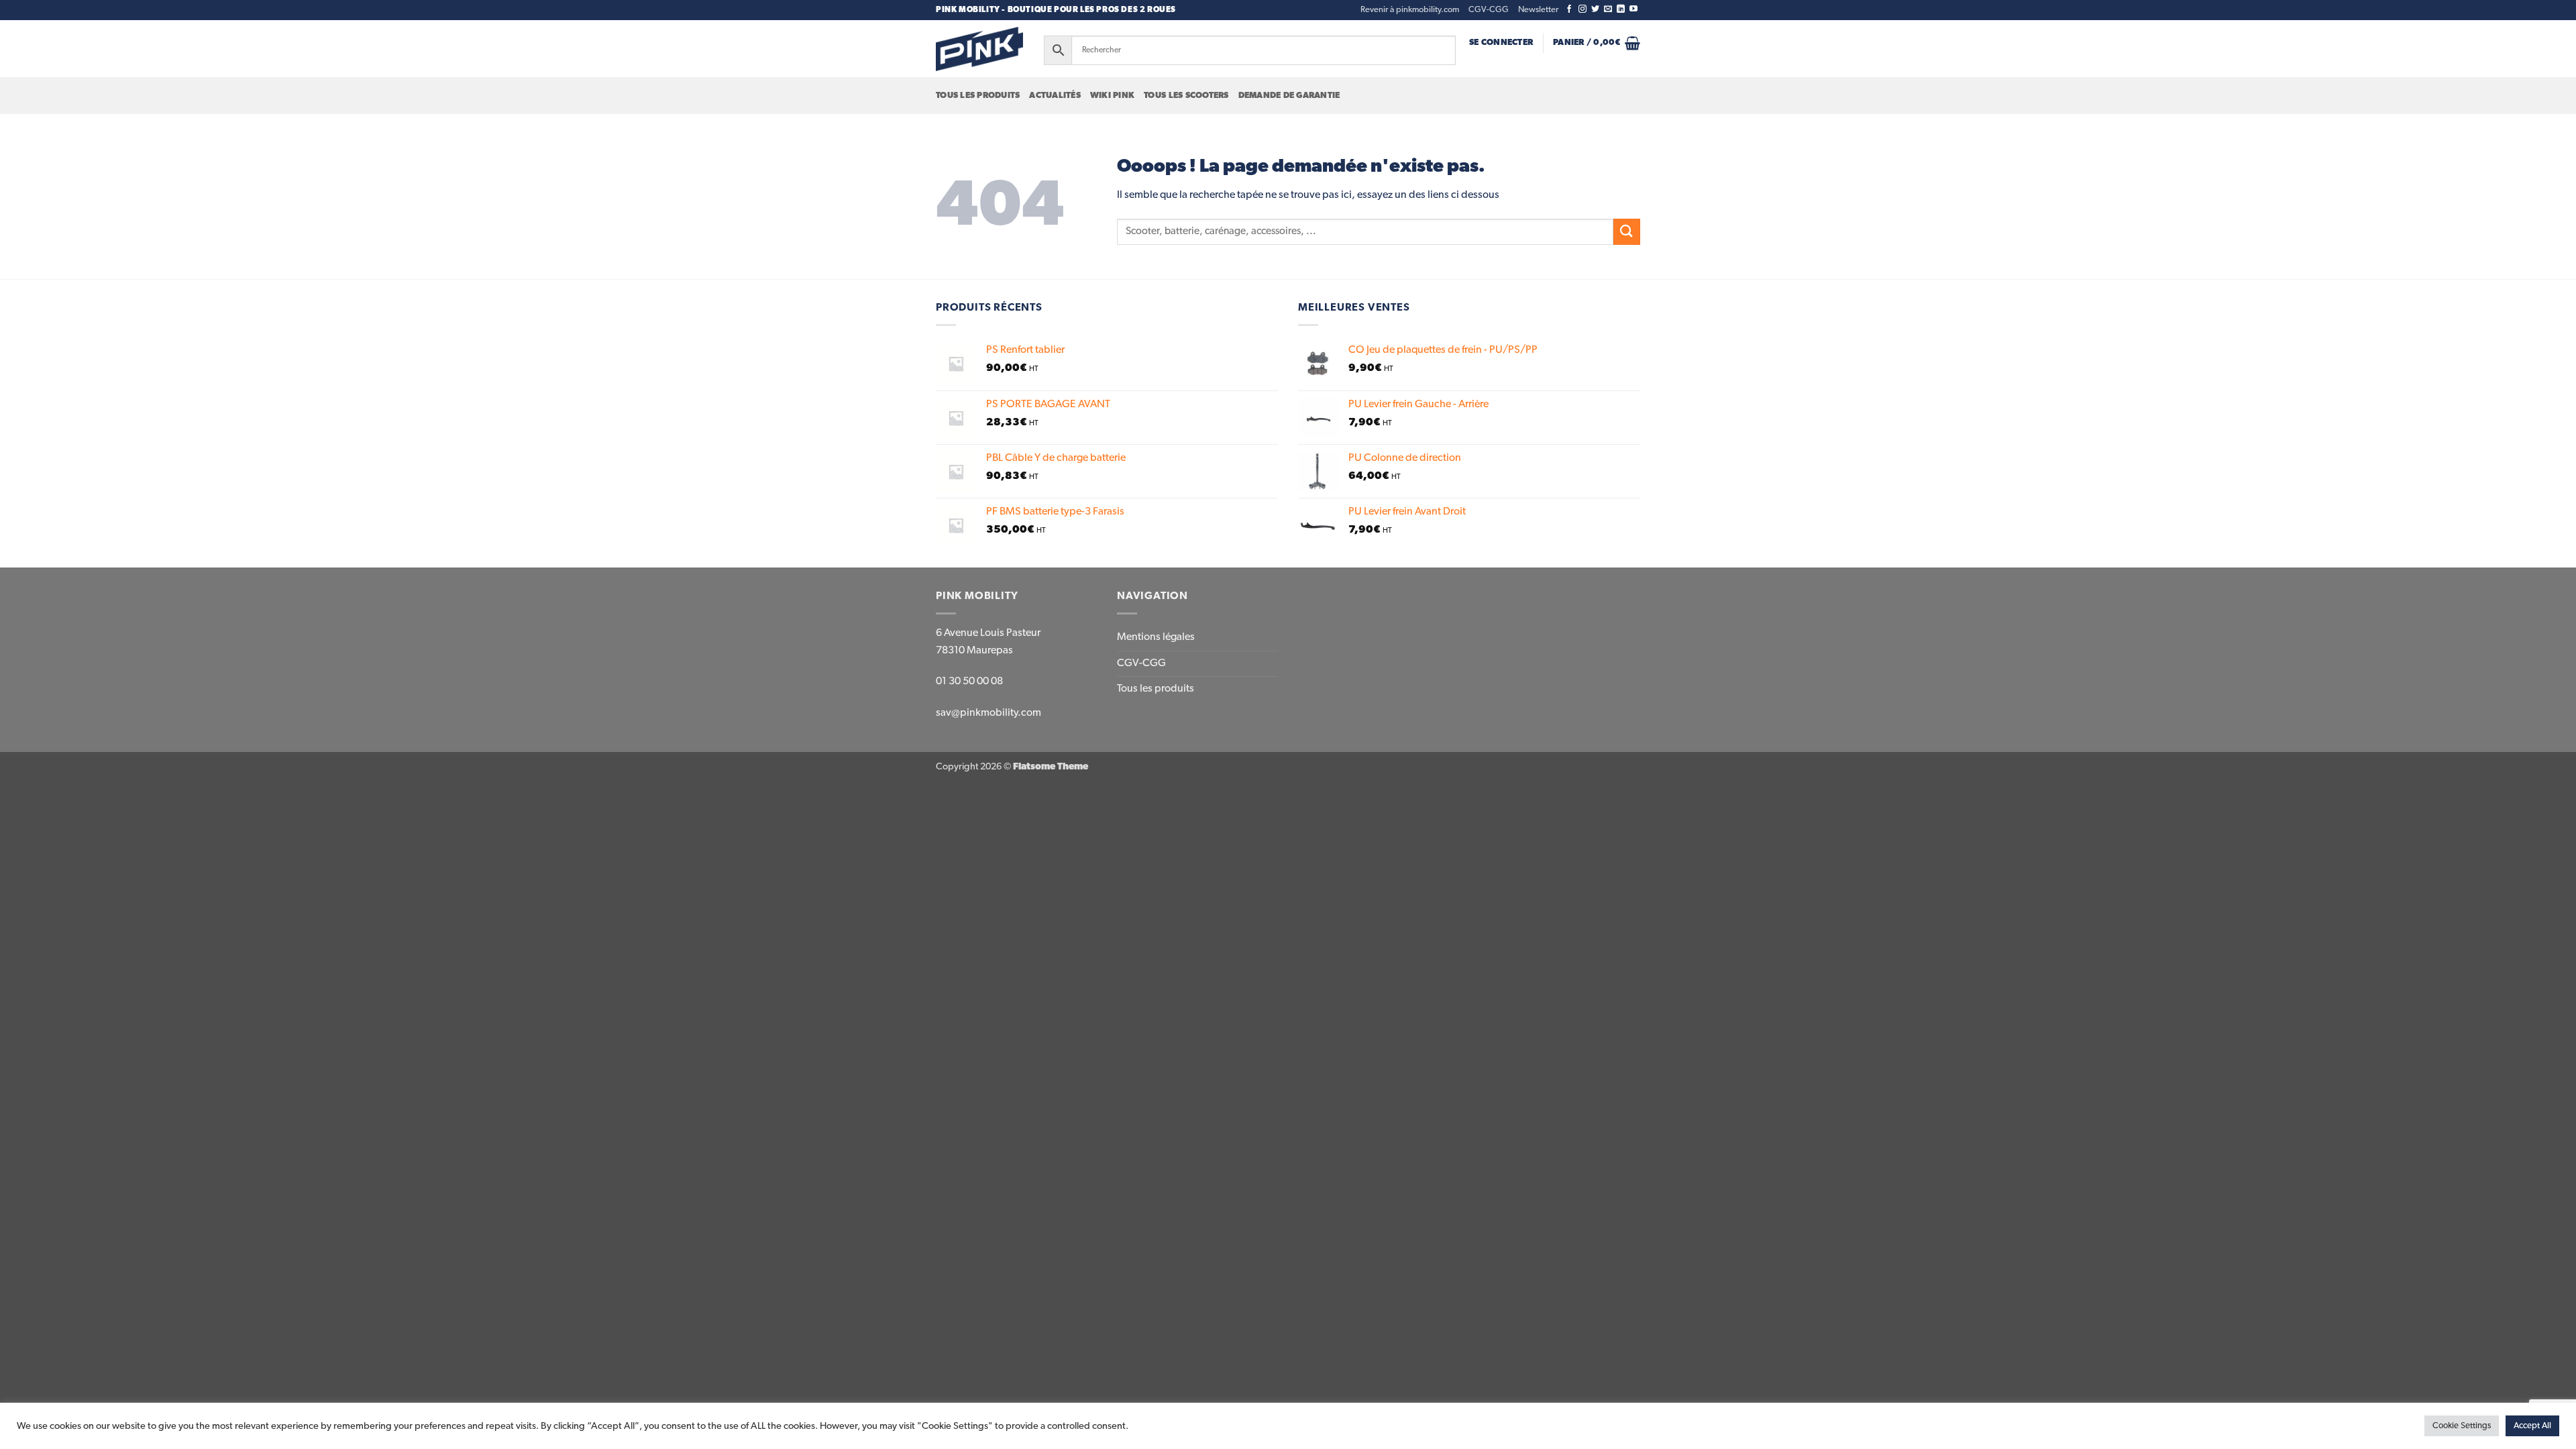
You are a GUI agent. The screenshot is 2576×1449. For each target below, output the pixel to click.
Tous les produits (978, 96)
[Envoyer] (1627, 232)
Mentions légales (1156, 637)
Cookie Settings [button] (2462, 1426)
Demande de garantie (1289, 96)
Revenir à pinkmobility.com (1410, 10)
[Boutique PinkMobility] (979, 49)
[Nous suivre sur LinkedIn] (1621, 9)
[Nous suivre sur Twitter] (1595, 9)
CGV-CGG (1489, 10)
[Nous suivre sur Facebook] (1569, 9)
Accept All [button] (2532, 1426)
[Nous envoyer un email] (1608, 9)
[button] (1538, 10)
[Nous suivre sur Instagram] (1582, 9)
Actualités (1055, 96)
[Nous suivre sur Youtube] (1633, 9)
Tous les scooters (1186, 96)
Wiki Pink (1112, 96)
